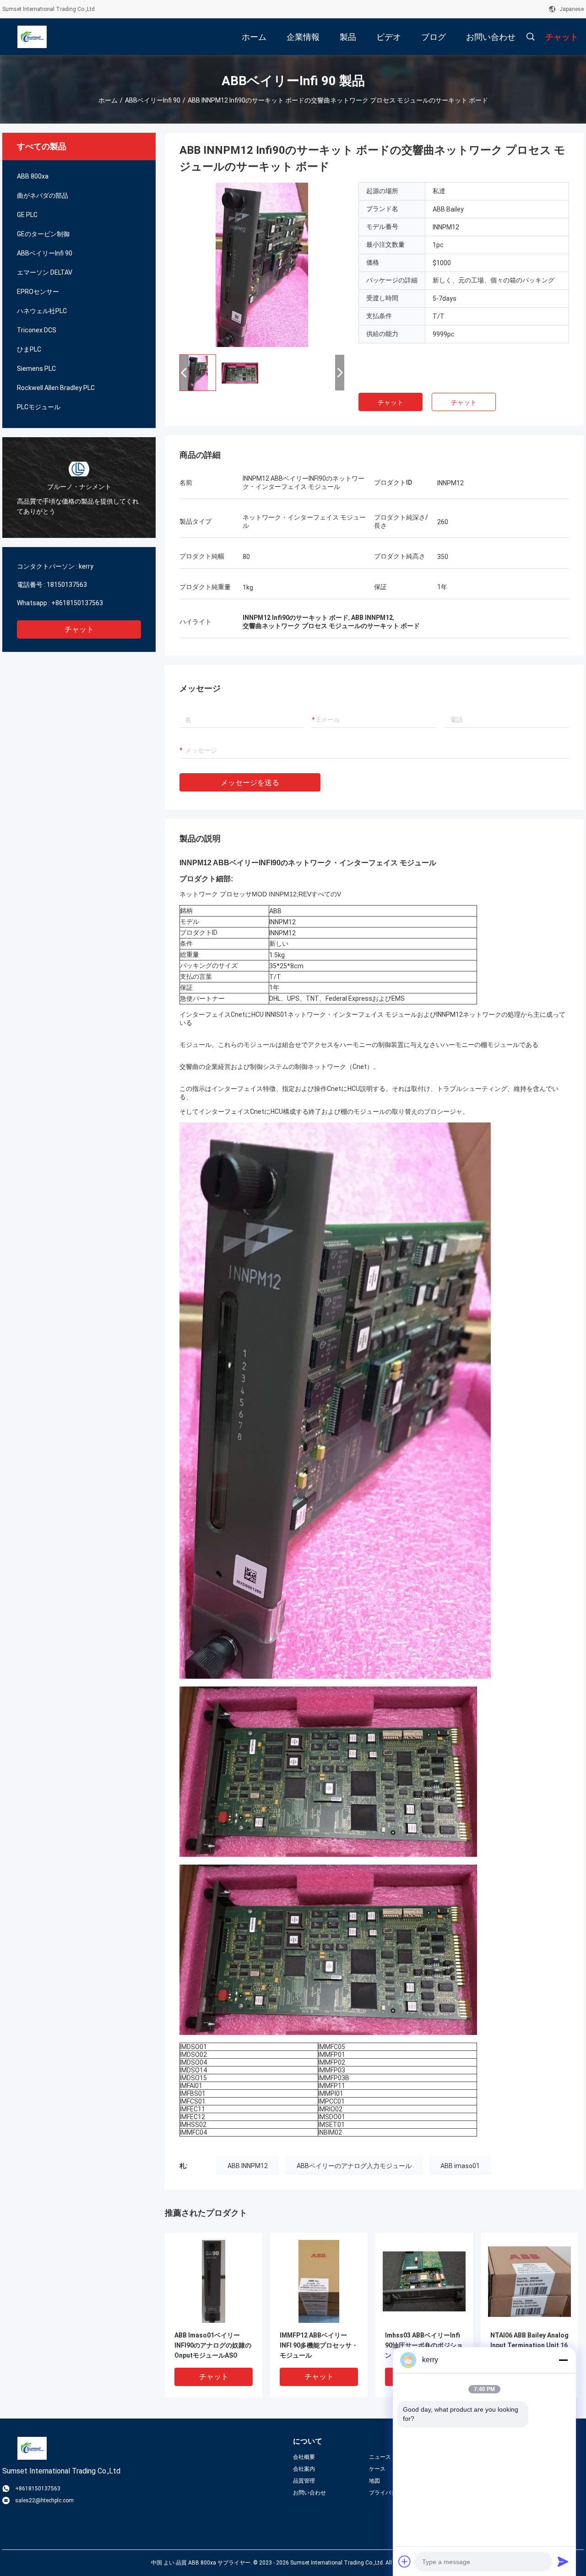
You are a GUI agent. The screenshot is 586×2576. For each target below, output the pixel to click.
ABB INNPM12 (248, 2166)
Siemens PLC (36, 369)
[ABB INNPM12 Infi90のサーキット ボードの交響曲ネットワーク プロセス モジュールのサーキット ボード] (262, 265)
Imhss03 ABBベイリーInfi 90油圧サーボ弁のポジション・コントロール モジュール (424, 2346)
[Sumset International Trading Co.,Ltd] (32, 37)
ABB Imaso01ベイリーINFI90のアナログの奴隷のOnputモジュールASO (213, 2345)
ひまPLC (29, 349)
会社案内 (304, 2469)
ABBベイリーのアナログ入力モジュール (354, 2166)
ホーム (108, 100)
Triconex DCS (37, 330)
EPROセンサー (38, 292)
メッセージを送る (250, 783)
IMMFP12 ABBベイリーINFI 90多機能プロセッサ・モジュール (319, 2345)
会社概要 (304, 2457)
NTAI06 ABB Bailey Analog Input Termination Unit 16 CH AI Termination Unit (529, 2345)
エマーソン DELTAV (45, 272)
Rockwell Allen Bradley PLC (56, 388)
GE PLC (27, 215)
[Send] (563, 2561)
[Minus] (563, 2360)
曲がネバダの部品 (43, 195)
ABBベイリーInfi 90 (153, 100)
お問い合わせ (309, 2493)
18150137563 (67, 585)
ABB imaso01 (460, 2166)
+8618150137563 (77, 603)
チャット (79, 629)
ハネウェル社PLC (42, 311)
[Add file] (405, 2561)
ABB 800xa (33, 176)
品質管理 (304, 2481)
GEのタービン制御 (43, 234)
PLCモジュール (39, 407)
